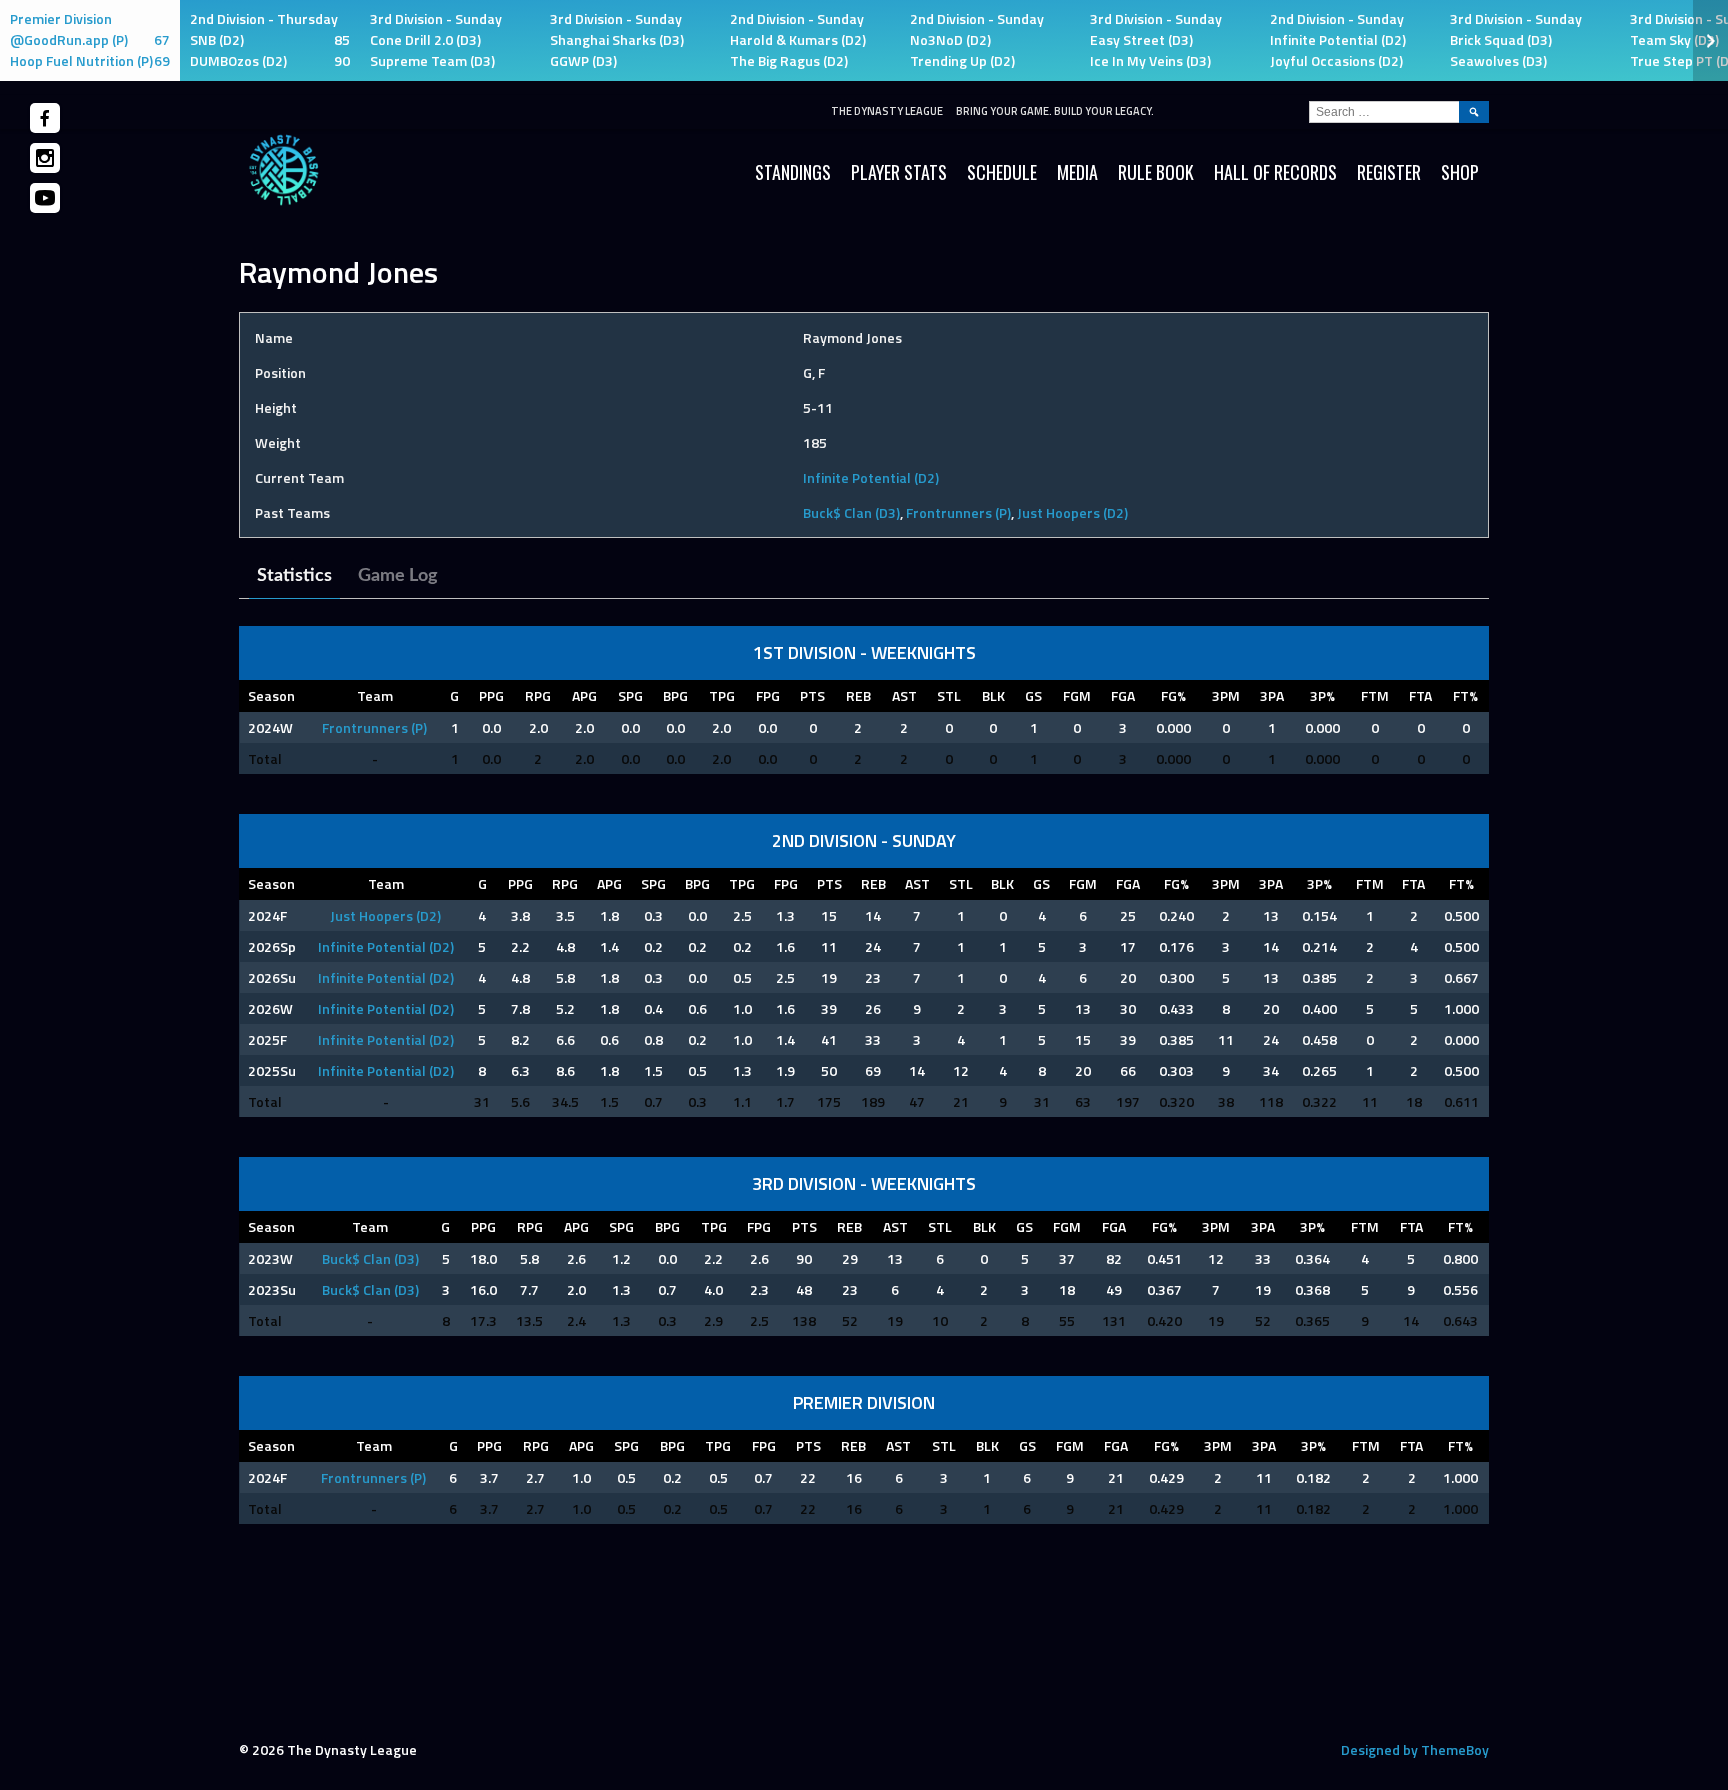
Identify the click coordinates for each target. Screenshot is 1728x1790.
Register (1389, 172)
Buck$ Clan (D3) (851, 512)
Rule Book (1156, 172)
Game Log (398, 576)
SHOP (1460, 172)
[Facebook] (45, 118)
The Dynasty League (887, 111)
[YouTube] (45, 198)
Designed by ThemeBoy (1415, 1749)
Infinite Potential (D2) (871, 477)
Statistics (294, 576)
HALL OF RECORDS (1275, 172)
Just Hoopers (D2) (1072, 512)
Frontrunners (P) (958, 512)
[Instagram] (45, 158)
